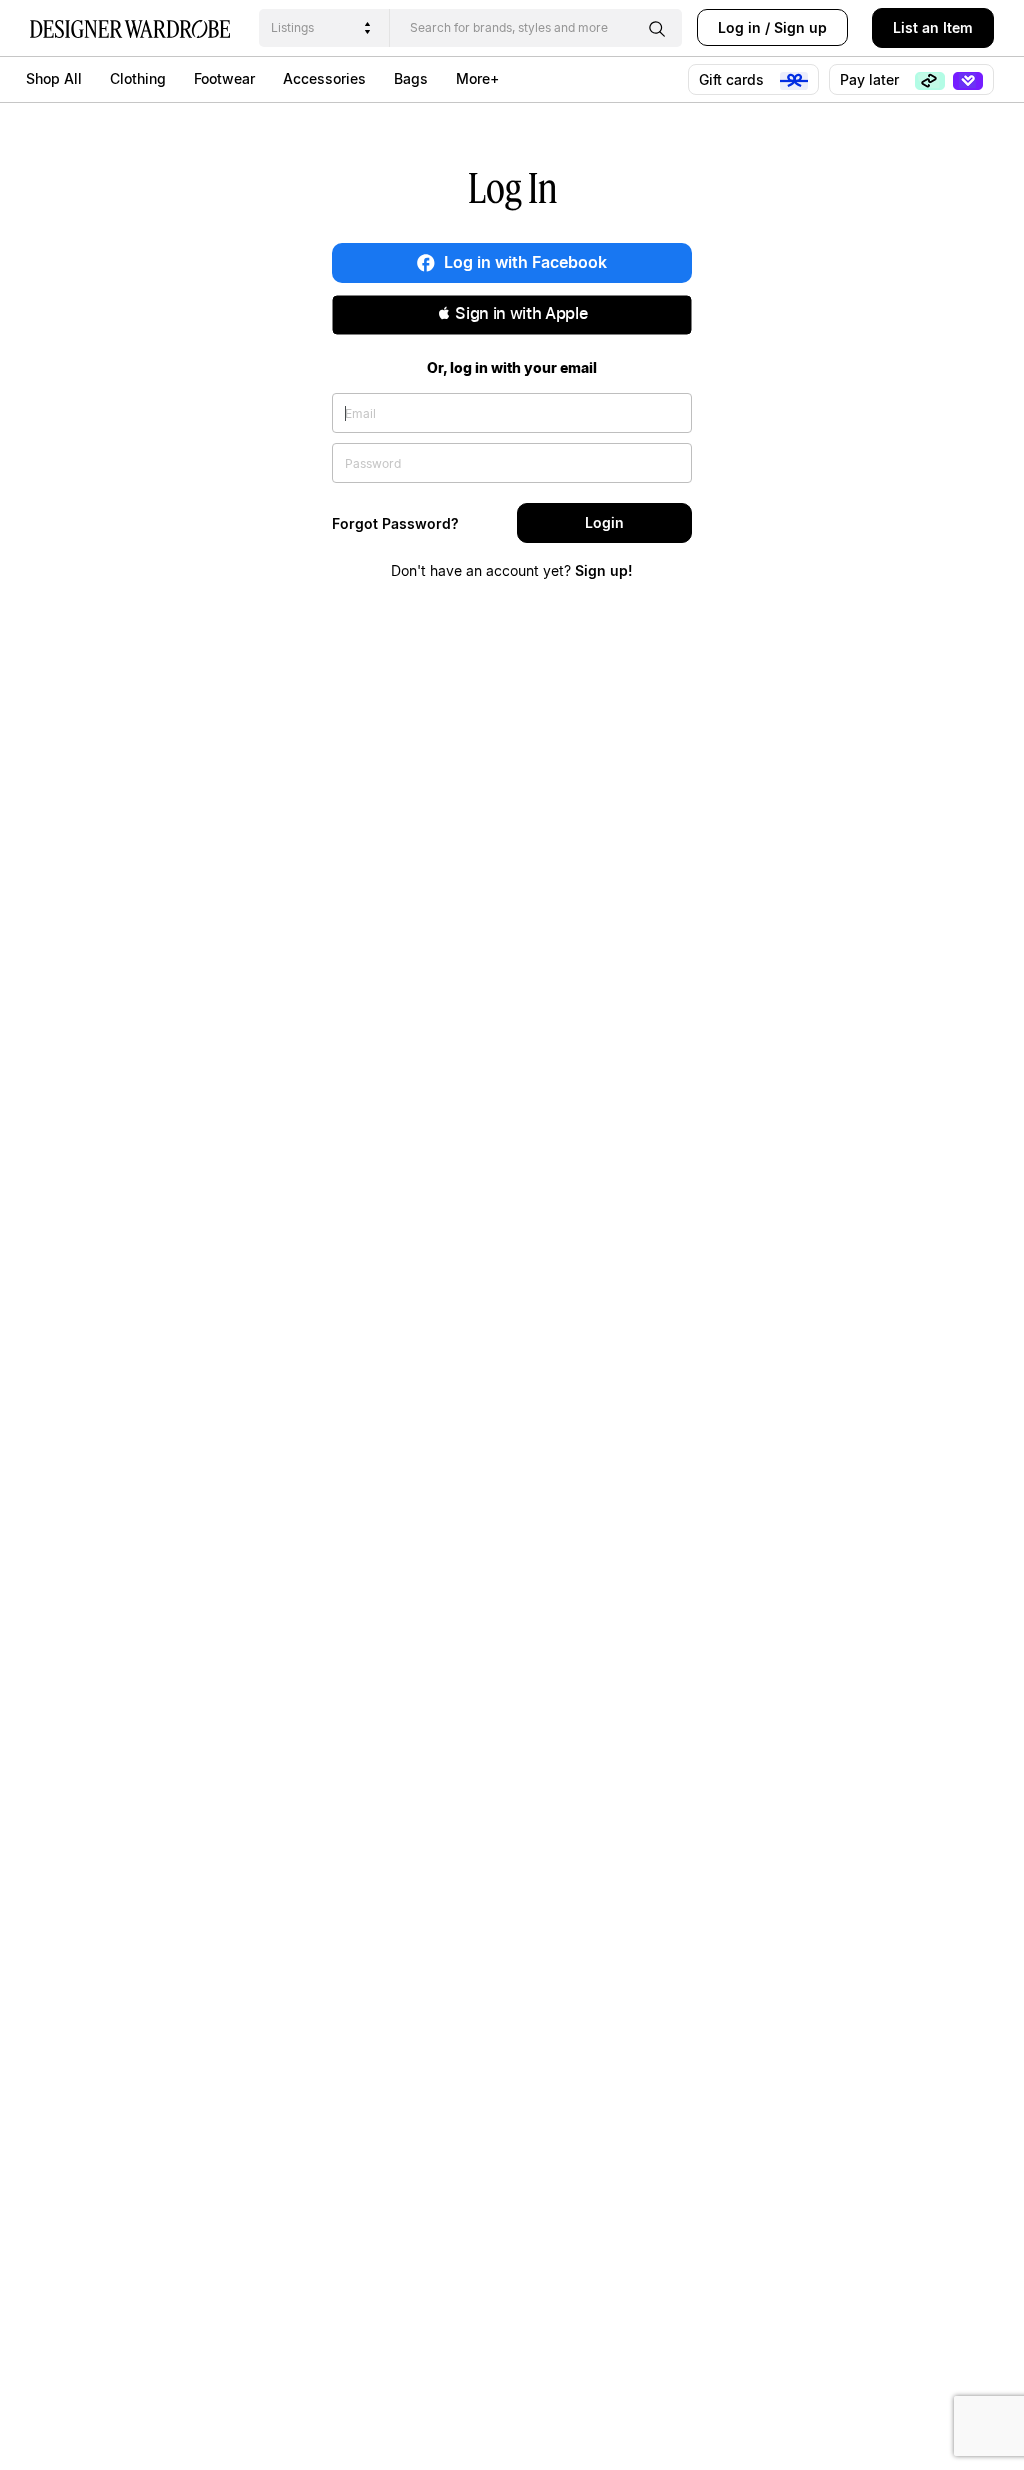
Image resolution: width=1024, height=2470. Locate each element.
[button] (512, 315)
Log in (739, 27)
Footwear (224, 78)
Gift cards (733, 79)
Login (604, 522)
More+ (477, 78)
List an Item (933, 27)
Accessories (324, 78)
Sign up (800, 27)
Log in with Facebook (523, 262)
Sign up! (604, 570)
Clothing (138, 78)
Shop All (54, 78)
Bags (411, 78)
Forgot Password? (395, 523)
